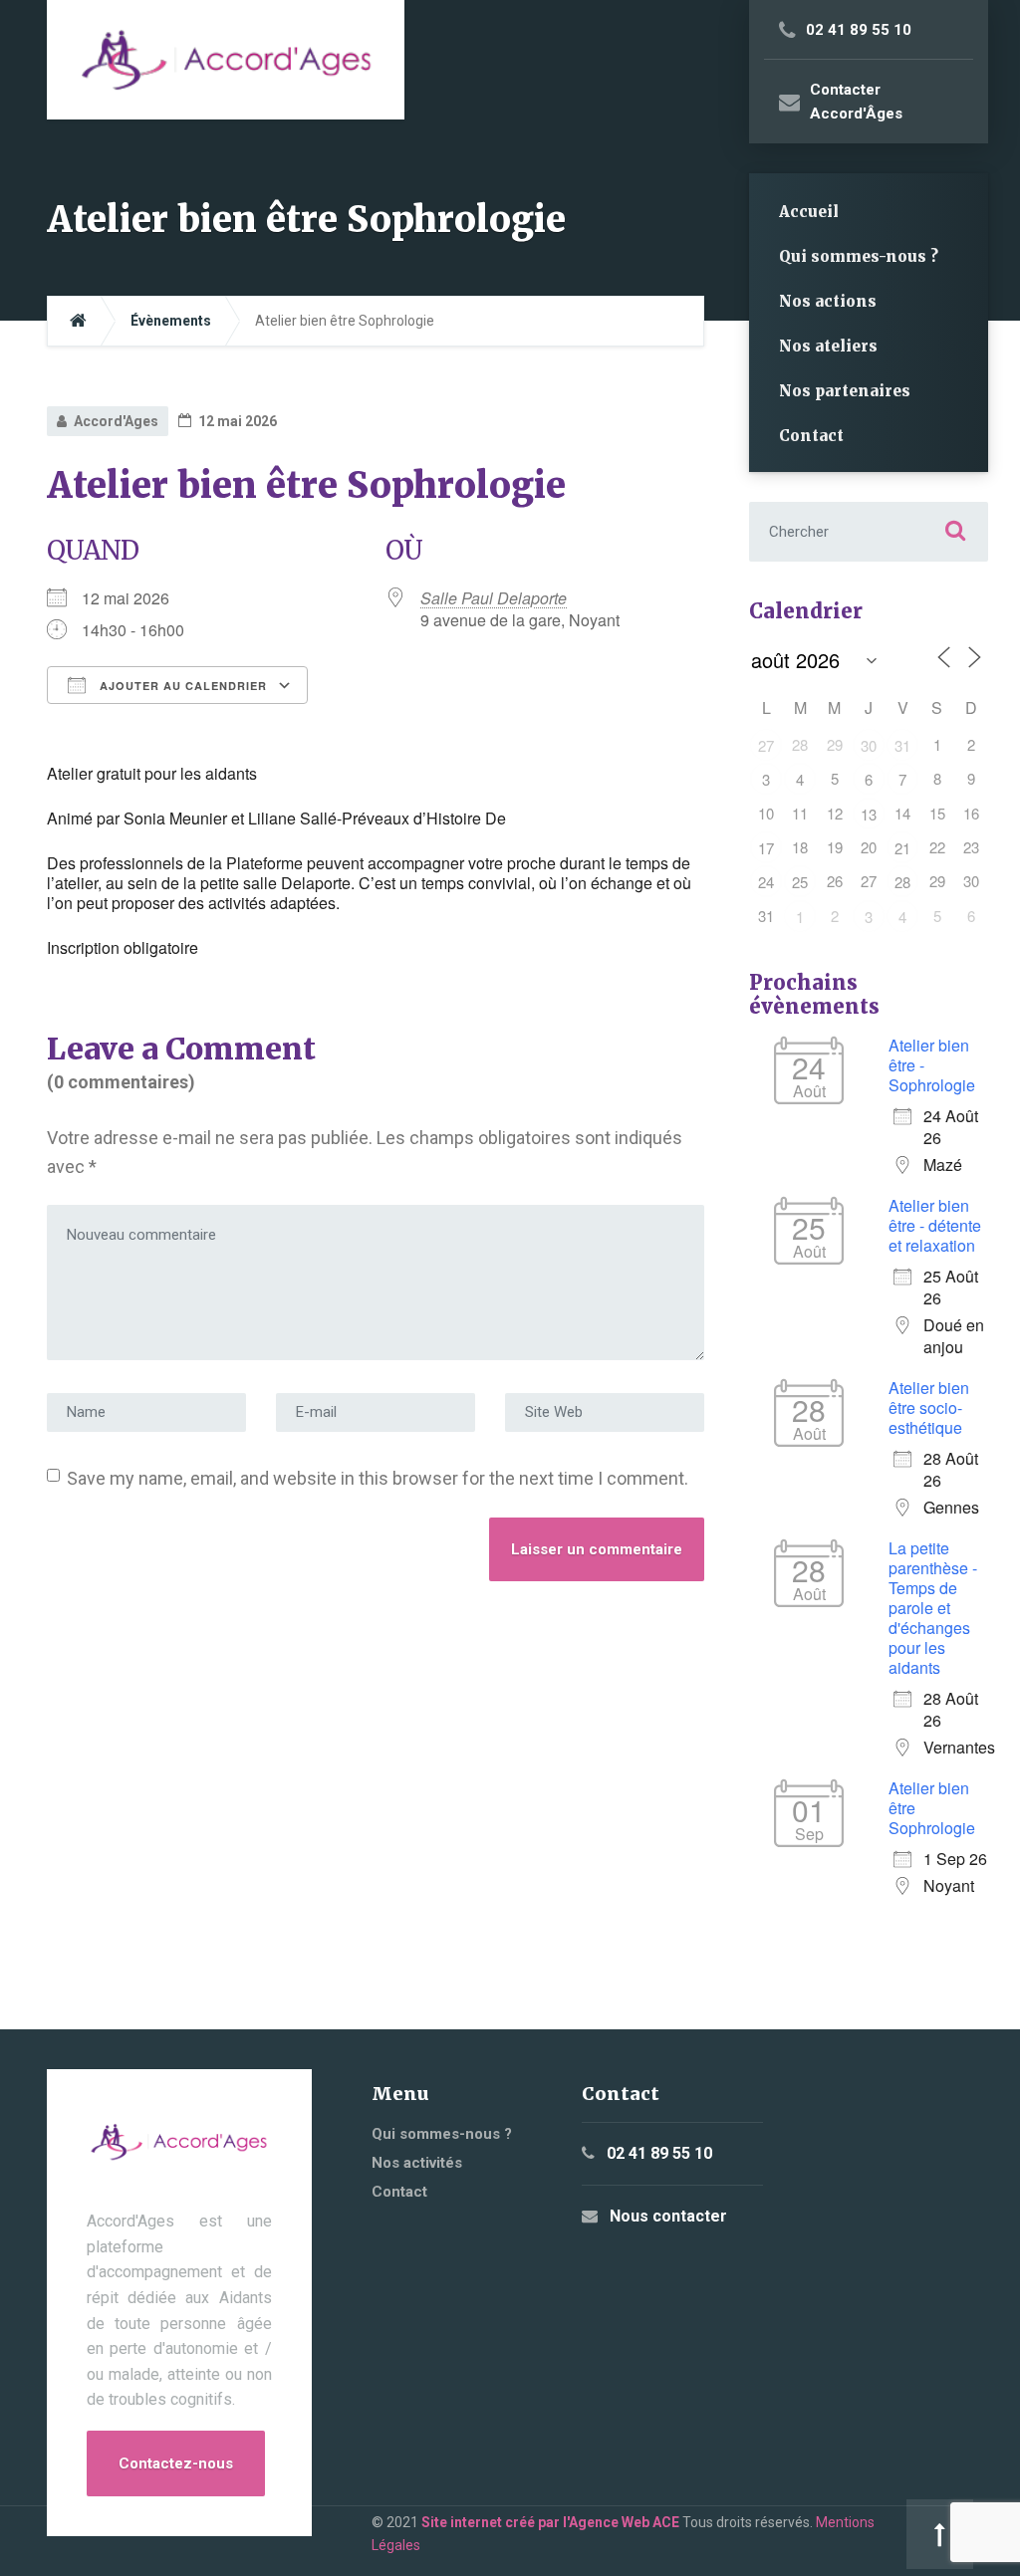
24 (766, 882)
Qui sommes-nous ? (859, 256)
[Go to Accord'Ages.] (78, 321)
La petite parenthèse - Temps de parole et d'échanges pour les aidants (933, 1608)
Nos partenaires (845, 391)
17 (766, 848)
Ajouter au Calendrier (181, 686)
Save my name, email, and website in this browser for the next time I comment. (378, 1478)
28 (902, 882)
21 (902, 848)
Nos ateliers (828, 346)
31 (902, 745)
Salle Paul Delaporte (494, 598)
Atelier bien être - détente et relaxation (935, 1225)
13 (869, 814)
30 (869, 745)
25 (800, 882)
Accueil (809, 212)
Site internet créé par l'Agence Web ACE (550, 2522)
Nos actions (828, 301)
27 (766, 745)
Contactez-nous (176, 2463)
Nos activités (417, 2163)
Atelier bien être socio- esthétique (929, 1407)
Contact (811, 436)
